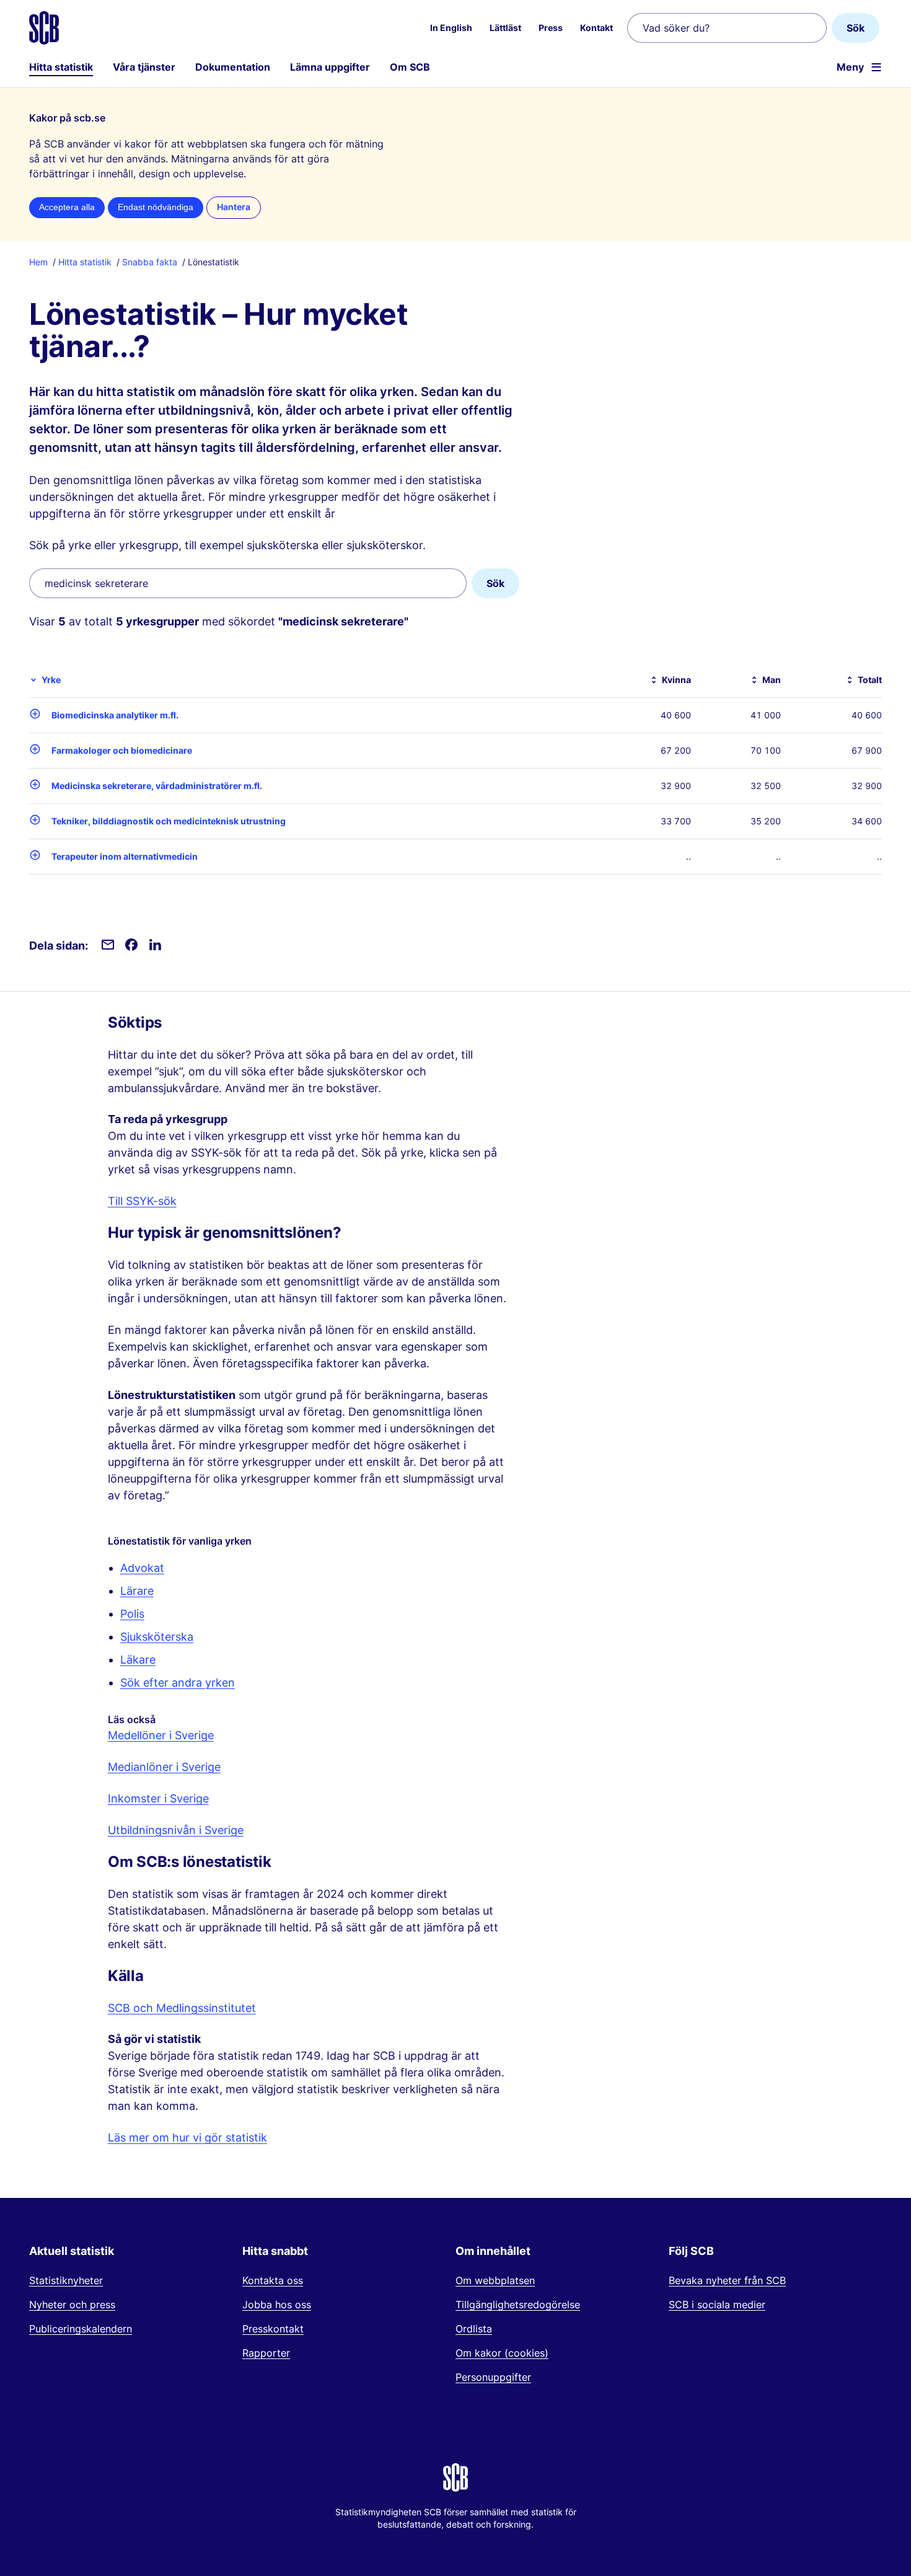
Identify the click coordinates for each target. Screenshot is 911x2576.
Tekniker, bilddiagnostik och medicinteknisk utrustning (169, 821)
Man (772, 680)
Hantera (234, 207)
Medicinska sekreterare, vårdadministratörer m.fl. (157, 786)
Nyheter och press (72, 2305)
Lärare (137, 1591)
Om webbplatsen (495, 2280)
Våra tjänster (144, 67)
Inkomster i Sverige (158, 1798)
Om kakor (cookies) (502, 2353)
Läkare (138, 1660)
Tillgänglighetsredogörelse (518, 2305)
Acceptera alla (67, 207)
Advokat (142, 1568)
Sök (856, 28)
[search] (248, 583)
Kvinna (676, 680)
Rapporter (266, 2353)
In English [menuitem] (451, 28)
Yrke (51, 680)
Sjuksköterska (157, 1637)
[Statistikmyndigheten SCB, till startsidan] (44, 28)
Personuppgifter (493, 2377)
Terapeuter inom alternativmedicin (125, 856)
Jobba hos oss (277, 2305)
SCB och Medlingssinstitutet (182, 2008)
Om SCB (410, 67)
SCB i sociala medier (717, 2305)
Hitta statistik (61, 67)
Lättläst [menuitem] (505, 28)
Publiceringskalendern (81, 2329)
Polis (132, 1614)
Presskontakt (273, 2329)
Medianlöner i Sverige (164, 1767)
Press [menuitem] (551, 28)
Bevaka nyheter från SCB (727, 2280)
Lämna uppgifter (330, 67)
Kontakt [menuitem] (596, 28)
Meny (850, 67)
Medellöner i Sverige (161, 1735)
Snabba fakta (150, 262)
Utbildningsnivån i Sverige (176, 1830)
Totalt (870, 680)
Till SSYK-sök (142, 1201)
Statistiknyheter (66, 2280)
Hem (38, 262)
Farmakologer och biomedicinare (122, 750)
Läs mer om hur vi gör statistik (187, 2137)
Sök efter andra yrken (178, 1683)
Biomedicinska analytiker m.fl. (115, 715)
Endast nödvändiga (156, 207)
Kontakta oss (273, 2280)
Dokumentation (233, 67)
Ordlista (474, 2329)
